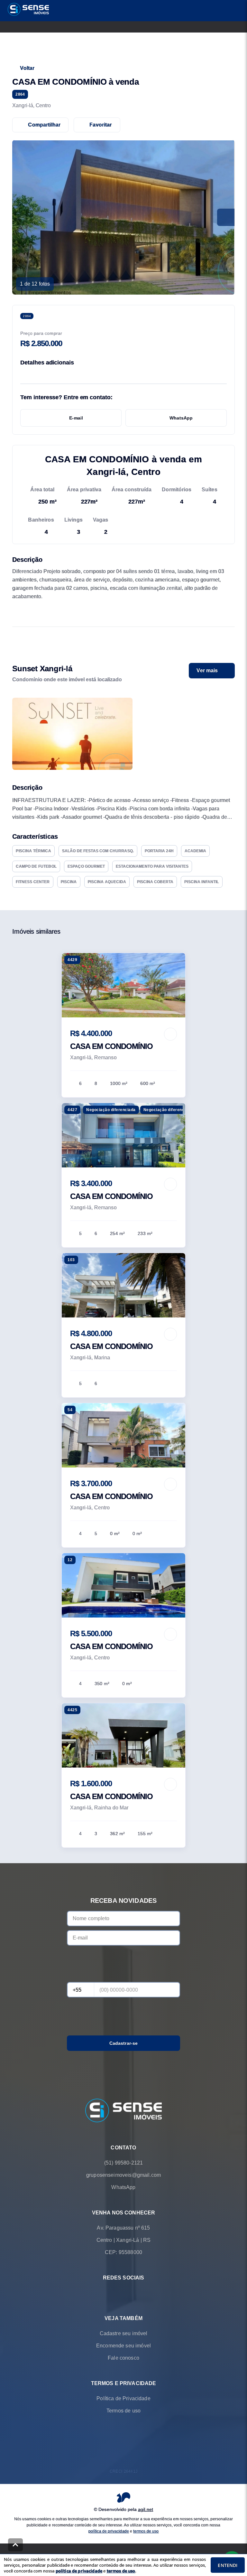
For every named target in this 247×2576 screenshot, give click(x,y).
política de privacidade (109, 2531)
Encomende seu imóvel (123, 2346)
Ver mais (207, 670)
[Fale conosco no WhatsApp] (114, 2293)
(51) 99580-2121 (123, 2163)
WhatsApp (181, 418)
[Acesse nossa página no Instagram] (133, 2293)
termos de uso (146, 2531)
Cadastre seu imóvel (124, 2334)
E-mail (76, 418)
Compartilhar (44, 125)
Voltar (27, 68)
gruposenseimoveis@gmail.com (123, 2175)
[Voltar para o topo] (15, 2545)
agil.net (146, 2509)
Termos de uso (123, 2411)
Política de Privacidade (123, 2399)
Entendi (228, 2565)
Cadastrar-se (124, 2043)
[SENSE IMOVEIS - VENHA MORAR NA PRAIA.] (123, 2111)
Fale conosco (123, 2358)
